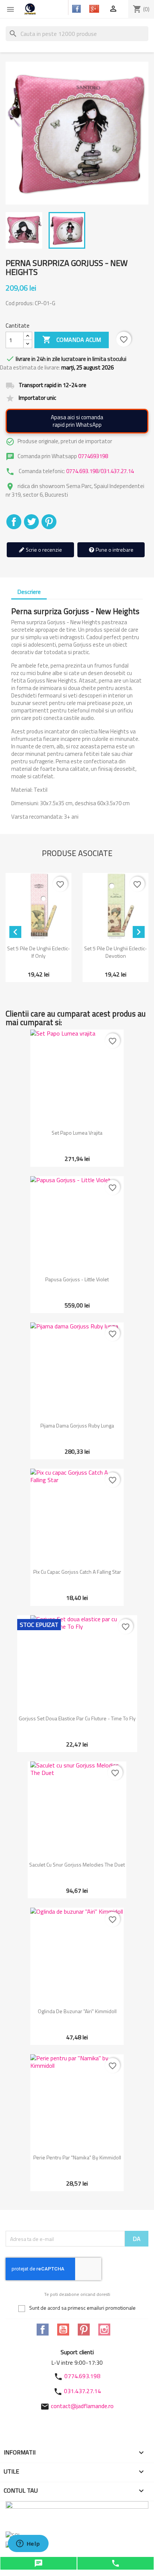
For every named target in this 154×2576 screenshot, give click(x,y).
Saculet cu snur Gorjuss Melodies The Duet (77, 1864)
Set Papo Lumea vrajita (77, 1133)
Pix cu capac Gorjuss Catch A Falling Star (77, 1572)
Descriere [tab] (29, 592)
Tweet (31, 522)
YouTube (63, 2330)
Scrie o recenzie (43, 550)
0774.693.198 (82, 471)
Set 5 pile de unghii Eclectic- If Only (38, 952)
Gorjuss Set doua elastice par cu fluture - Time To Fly (77, 1718)
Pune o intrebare (114, 550)
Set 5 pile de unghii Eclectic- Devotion (115, 952)
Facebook (43, 2330)
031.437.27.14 (117, 471)
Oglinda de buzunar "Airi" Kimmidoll (77, 2011)
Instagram (104, 2330)
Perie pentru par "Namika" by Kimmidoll (77, 2157)
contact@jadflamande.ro (82, 2406)
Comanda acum (72, 340)
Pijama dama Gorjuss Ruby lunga (77, 1425)
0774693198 (93, 456)
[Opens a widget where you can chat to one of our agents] (28, 2544)
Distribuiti (14, 522)
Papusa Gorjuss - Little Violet (77, 1279)
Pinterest (49, 522)
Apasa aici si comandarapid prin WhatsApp (77, 421)
